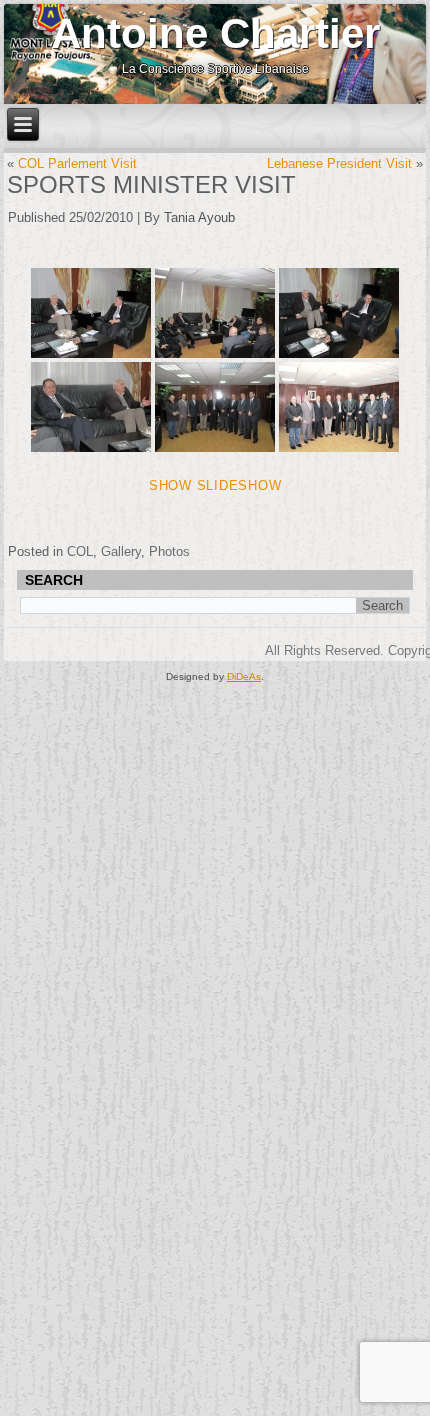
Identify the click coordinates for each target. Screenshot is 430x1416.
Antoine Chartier (215, 33)
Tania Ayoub (199, 217)
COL (80, 551)
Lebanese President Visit (339, 163)
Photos (169, 551)
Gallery (121, 551)
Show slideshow (215, 485)
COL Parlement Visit (77, 163)
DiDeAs (244, 676)
